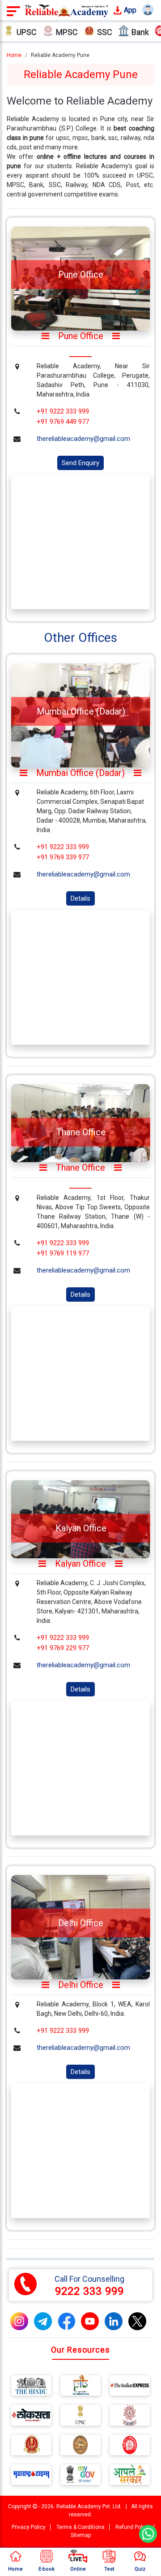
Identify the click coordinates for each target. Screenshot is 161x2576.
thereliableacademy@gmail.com (83, 439)
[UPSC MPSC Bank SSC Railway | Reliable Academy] (67, 10)
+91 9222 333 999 (63, 411)
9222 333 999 (89, 2291)
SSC (105, 32)
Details (80, 898)
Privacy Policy (29, 2527)
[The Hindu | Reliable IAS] (31, 2387)
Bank (140, 32)
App (129, 10)
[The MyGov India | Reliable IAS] (80, 2476)
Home (14, 55)
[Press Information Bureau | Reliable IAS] (80, 2387)
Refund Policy (132, 2527)
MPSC (67, 32)
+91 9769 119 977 (63, 1253)
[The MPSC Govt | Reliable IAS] (130, 2417)
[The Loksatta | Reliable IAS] (31, 2417)
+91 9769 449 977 (63, 422)
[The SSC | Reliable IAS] (31, 2447)
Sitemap (81, 2535)
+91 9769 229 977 (63, 1648)
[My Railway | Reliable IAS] (130, 2447)
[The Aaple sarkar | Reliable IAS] (130, 2476)
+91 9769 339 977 (63, 857)
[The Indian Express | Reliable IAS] (130, 2387)
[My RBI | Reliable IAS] (80, 2447)
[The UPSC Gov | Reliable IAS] (80, 2417)
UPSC (27, 32)
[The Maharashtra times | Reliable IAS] (31, 2476)
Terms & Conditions (80, 2527)
